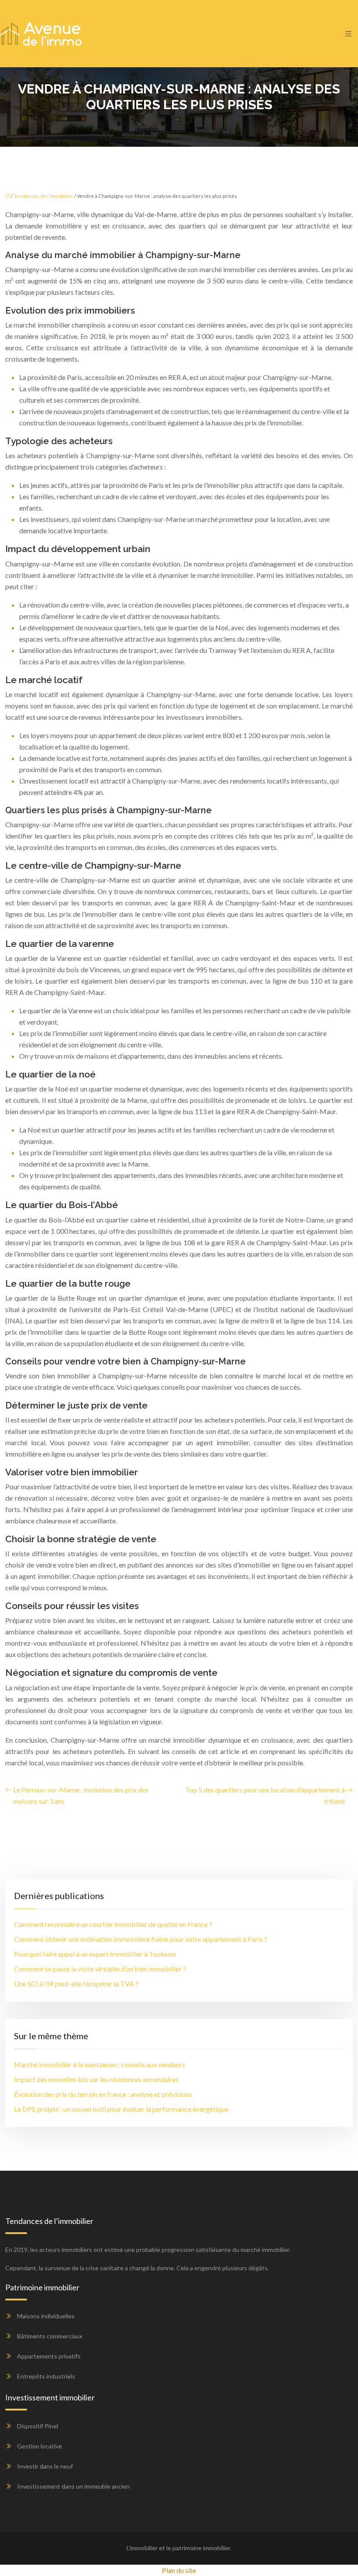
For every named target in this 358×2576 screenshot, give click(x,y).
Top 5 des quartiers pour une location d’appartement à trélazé (265, 1795)
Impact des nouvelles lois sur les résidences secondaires (96, 2079)
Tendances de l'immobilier (43, 196)
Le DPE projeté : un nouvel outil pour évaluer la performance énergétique (121, 2109)
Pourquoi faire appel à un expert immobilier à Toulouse (95, 1954)
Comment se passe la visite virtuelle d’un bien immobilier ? (100, 1969)
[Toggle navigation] (348, 34)
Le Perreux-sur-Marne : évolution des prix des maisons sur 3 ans (81, 1795)
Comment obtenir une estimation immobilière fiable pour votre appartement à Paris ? (141, 1939)
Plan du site (179, 2570)
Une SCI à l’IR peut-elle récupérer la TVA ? (76, 1984)
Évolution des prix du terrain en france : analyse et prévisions (103, 2094)
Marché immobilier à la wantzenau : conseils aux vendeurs (100, 2064)
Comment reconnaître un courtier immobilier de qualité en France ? (113, 1924)
